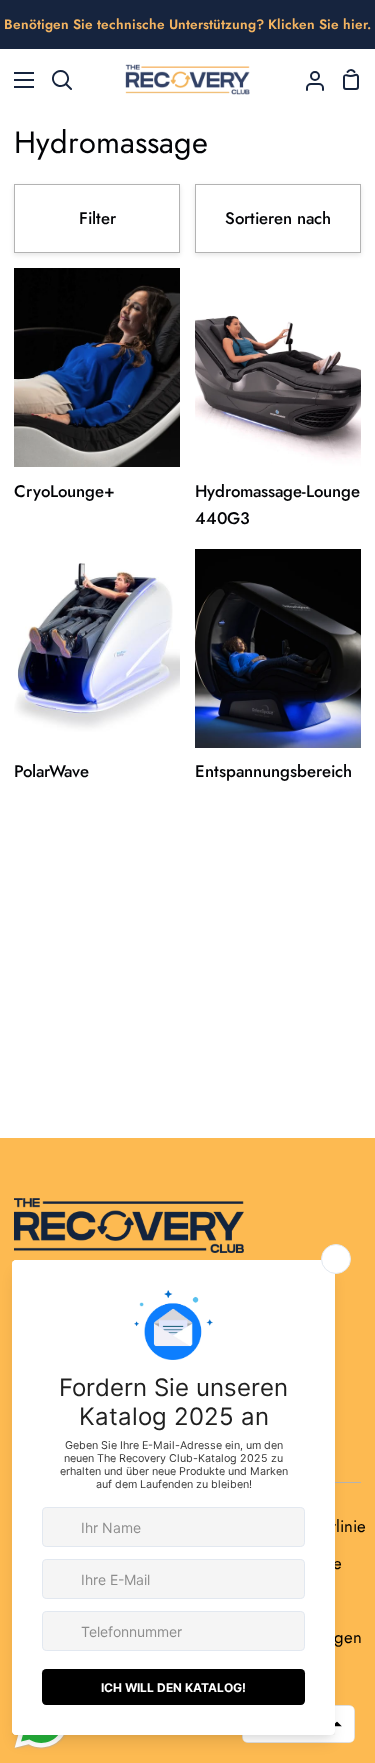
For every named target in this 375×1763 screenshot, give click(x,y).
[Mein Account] (307, 79)
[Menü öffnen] (18, 80)
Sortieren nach (278, 218)
